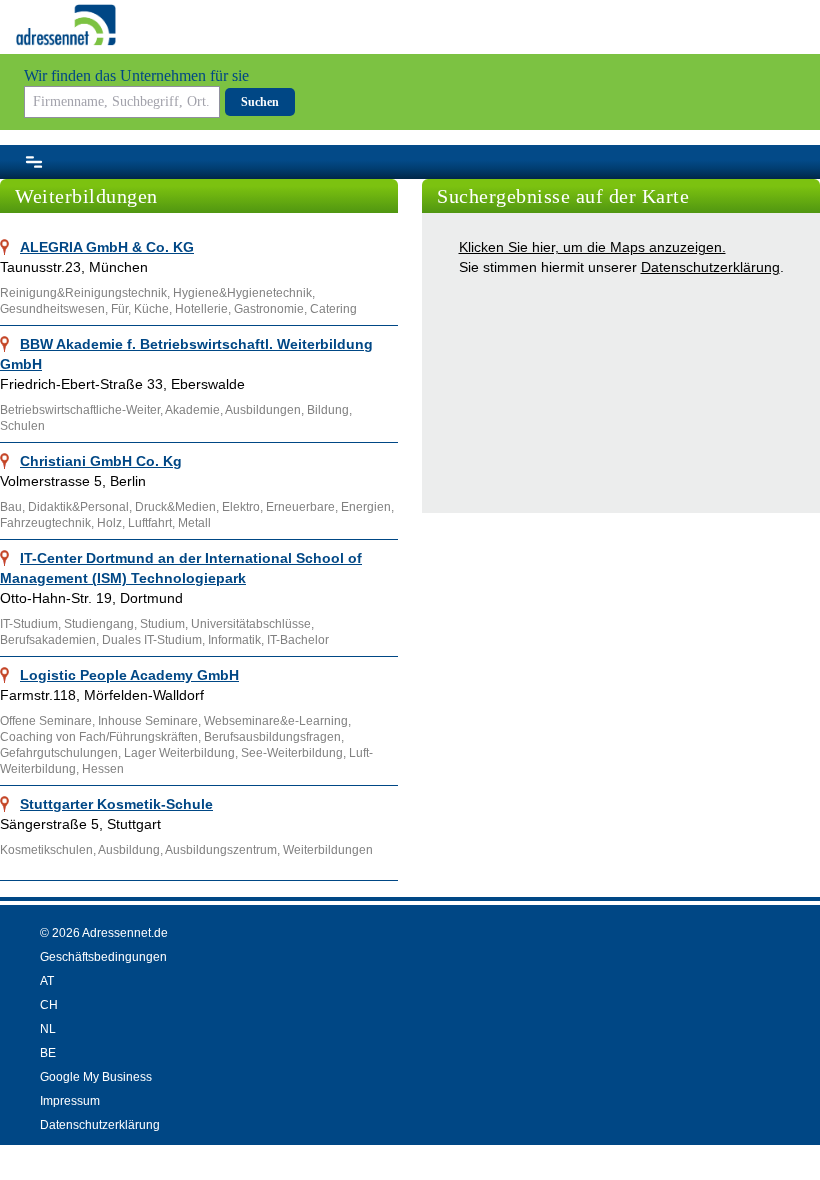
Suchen (260, 102)
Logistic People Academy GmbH (129, 675)
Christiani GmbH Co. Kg (101, 461)
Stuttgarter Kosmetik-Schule (116, 804)
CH (49, 1005)
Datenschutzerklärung (710, 267)
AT (47, 981)
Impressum (70, 1101)
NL (48, 1029)
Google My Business (96, 1077)
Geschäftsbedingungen (103, 957)
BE (48, 1053)
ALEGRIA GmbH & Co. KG (107, 247)
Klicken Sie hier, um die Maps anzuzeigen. (592, 247)
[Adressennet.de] (66, 25)
